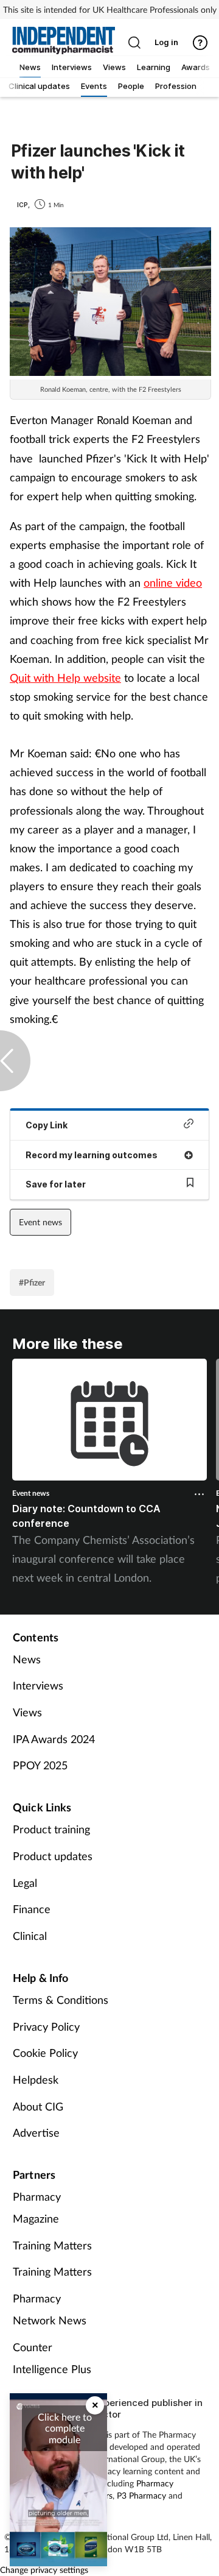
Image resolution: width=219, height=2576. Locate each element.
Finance (32, 1909)
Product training (51, 1829)
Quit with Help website (65, 678)
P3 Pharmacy (141, 2495)
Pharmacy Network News (50, 2309)
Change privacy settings (44, 2570)
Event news (40, 1222)
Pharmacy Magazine (37, 2207)
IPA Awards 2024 (54, 1739)
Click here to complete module (65, 2428)
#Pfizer (32, 1282)
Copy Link (47, 1125)
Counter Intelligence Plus (52, 2358)
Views (27, 1712)
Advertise (36, 2132)
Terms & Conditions (61, 2000)
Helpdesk (36, 2079)
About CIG (38, 2106)
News (27, 1659)
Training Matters (52, 2245)
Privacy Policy (46, 2026)
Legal (25, 1883)
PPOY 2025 (40, 1765)
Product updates (53, 1856)
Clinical (30, 1936)
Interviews (38, 1685)
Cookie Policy (45, 2053)
